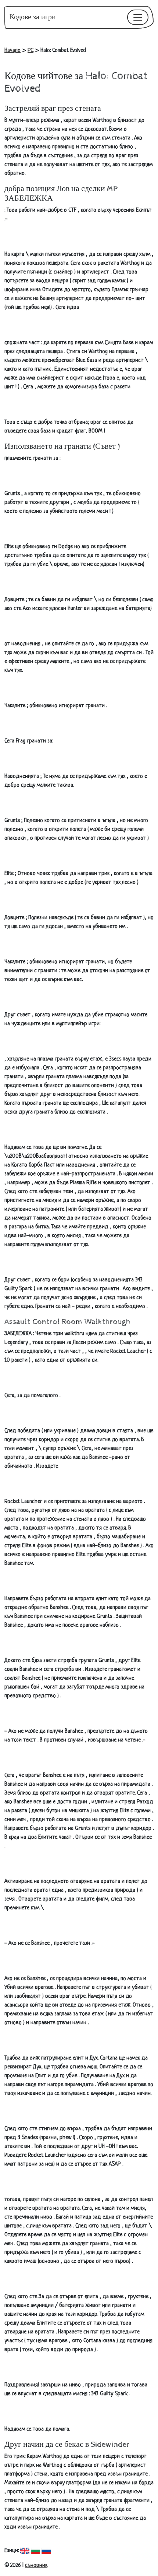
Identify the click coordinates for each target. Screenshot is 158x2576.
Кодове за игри (33, 17)
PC (30, 51)
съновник (36, 2566)
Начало (12, 51)
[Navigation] (138, 17)
